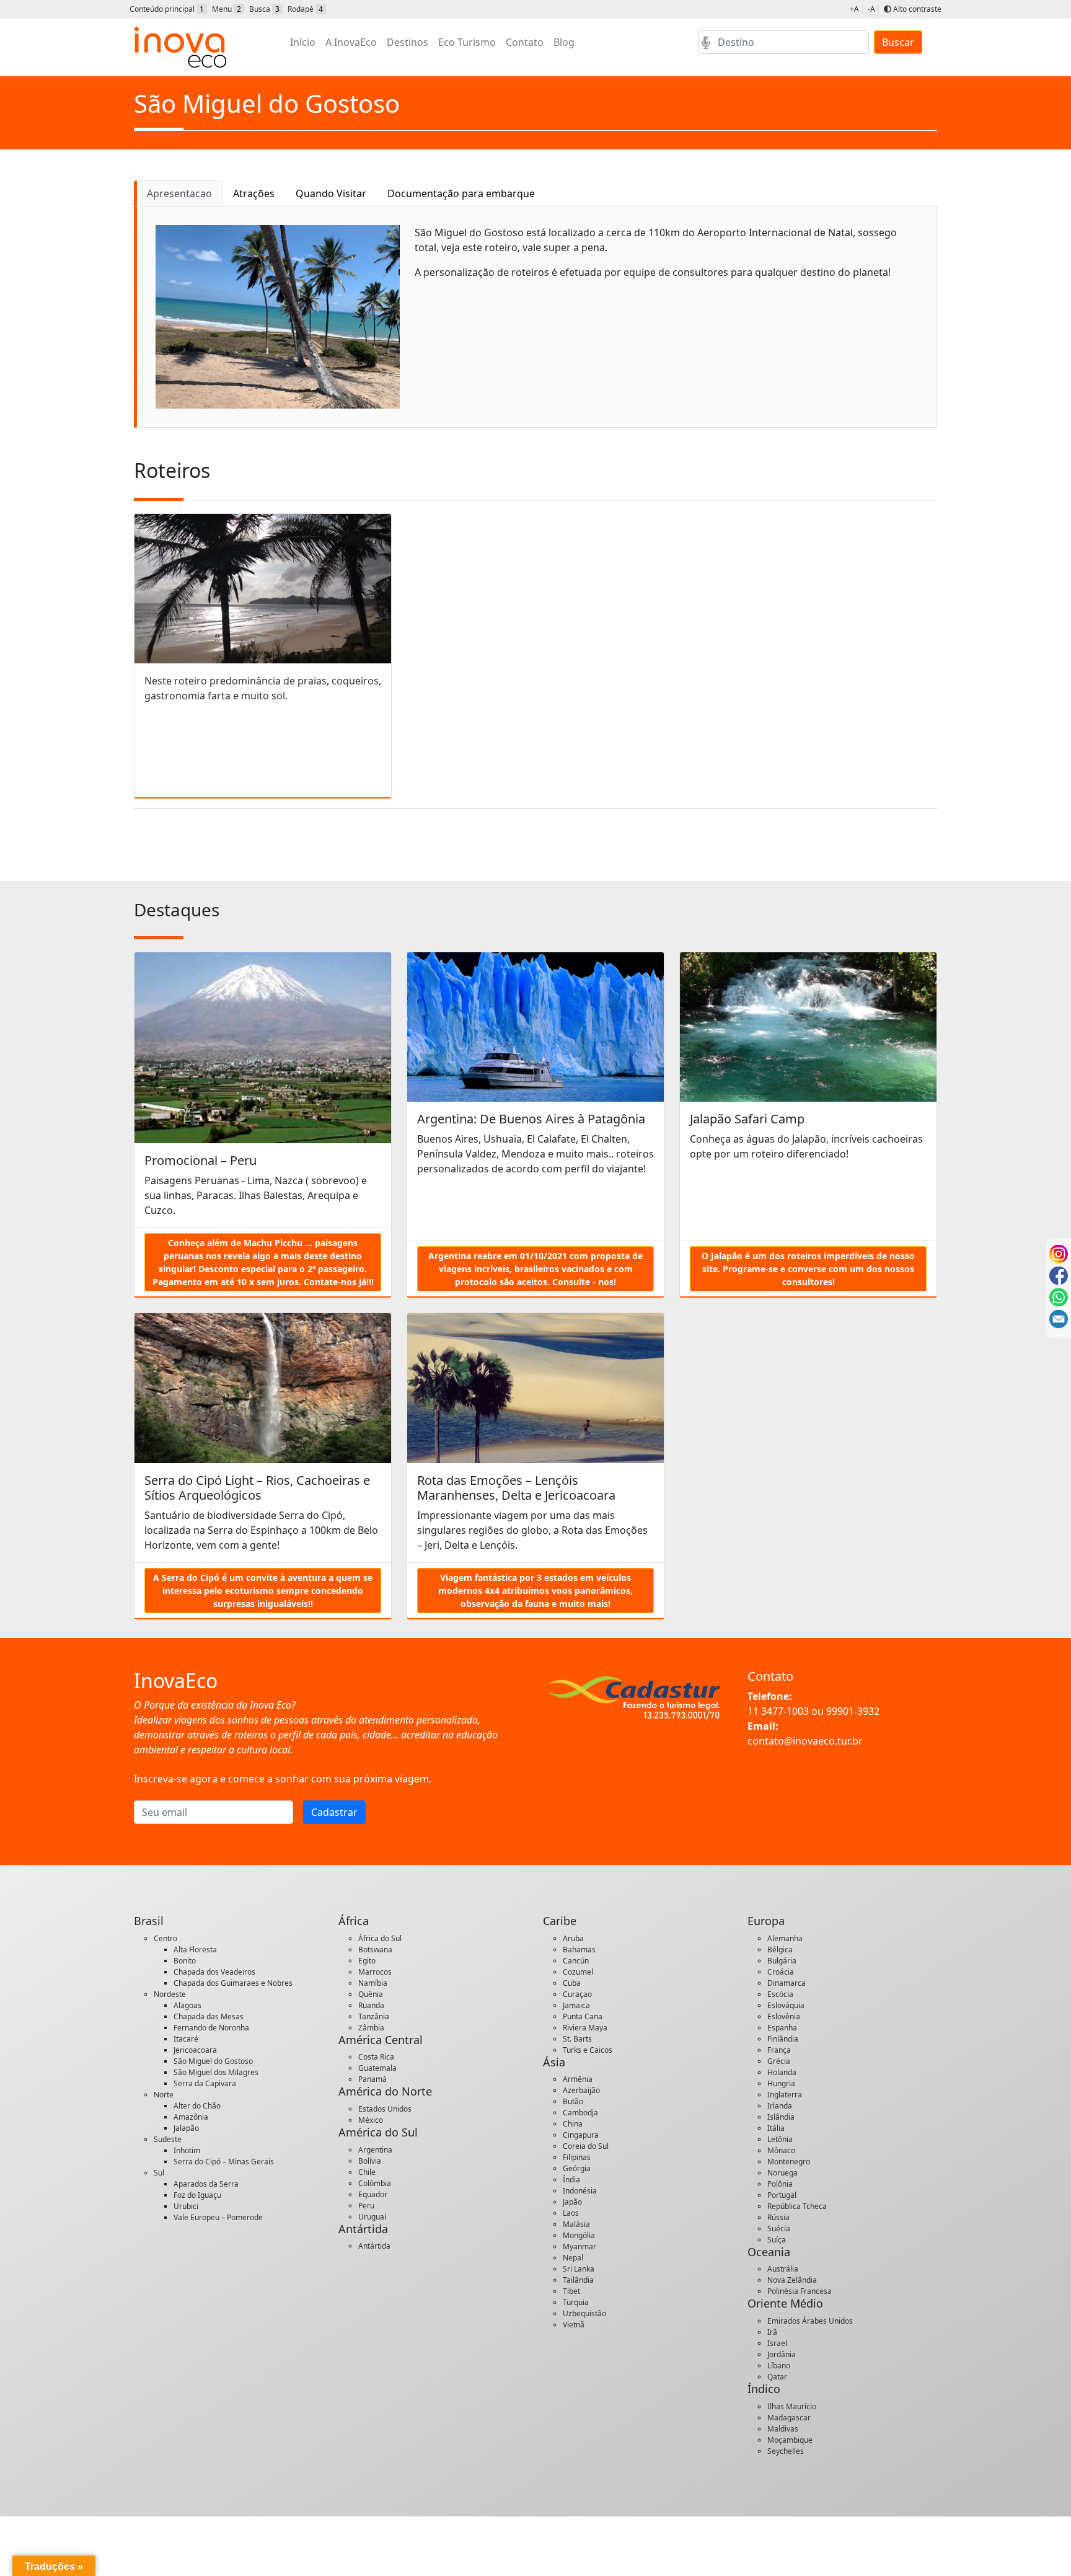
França (779, 2050)
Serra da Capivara (205, 2083)
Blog (564, 42)
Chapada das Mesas (209, 2016)
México (371, 2120)
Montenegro (789, 2162)
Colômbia (375, 2183)
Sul (159, 2173)
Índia (571, 2180)
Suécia (779, 2229)
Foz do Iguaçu (197, 2195)
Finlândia (783, 2039)
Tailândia (578, 2280)
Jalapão (186, 2128)
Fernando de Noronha (211, 2028)
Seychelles (786, 2451)
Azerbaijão (581, 2090)
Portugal (782, 2195)
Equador (373, 2194)
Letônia (780, 2139)
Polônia (780, 2184)
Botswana (375, 1950)
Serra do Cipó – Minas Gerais (224, 2162)
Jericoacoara (195, 2050)
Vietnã (574, 2325)
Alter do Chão (197, 2106)
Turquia (576, 2302)
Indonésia (580, 2191)
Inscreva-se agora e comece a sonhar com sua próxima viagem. (283, 1779)
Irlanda (780, 2106)
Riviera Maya (585, 2028)
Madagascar (789, 2418)
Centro (165, 1938)
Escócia (780, 1994)
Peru (366, 2206)
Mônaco (781, 2150)
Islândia (781, 2117)
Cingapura (581, 2135)
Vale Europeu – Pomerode (218, 2217)
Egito (367, 1961)
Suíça (777, 2240)
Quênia (371, 1994)
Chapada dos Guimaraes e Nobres (233, 1983)
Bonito (185, 1961)
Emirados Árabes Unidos (810, 2321)
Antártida (374, 2246)
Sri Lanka (579, 2269)
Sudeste (168, 2139)
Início (303, 42)
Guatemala (377, 2068)
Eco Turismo (467, 42)
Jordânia (782, 2354)
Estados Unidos (385, 2109)
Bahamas (579, 1950)
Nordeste (170, 1994)
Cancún (576, 1961)
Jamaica (576, 2005)
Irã (772, 2332)
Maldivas (783, 2429)
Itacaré (186, 2039)
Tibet (571, 2291)
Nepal (573, 2258)
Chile (367, 2172)
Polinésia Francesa (800, 2291)
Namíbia (373, 1983)
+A (854, 9)
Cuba (572, 1983)
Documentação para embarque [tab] (461, 193)
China (573, 2124)
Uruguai (372, 2217)
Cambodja (580, 2113)
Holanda (782, 2072)
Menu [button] (227, 9)
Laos (571, 2213)
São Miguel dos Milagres (216, 2072)
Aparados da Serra (206, 2184)
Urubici (186, 2206)
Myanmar (580, 2246)
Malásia (576, 2224)
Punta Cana (583, 2016)
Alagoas (187, 2005)
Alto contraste (916, 9)
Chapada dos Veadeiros (214, 1972)
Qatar (777, 2377)
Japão (572, 2202)
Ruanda (371, 2005)
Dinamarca (787, 1983)
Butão (573, 2101)
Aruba (573, 1938)
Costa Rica (376, 2057)
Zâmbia (371, 2028)
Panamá (372, 2079)
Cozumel (578, 1972)
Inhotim (187, 2150)
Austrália (783, 2269)
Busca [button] (264, 9)
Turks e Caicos (588, 2050)
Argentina (375, 2150)
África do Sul (380, 1938)
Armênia (578, 2079)
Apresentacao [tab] (179, 193)
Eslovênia (784, 2016)
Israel (777, 2343)
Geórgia (577, 2168)
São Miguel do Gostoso (213, 2061)
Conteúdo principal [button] (167, 9)
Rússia (778, 2217)
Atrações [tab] (254, 193)
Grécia (779, 2061)
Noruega (782, 2173)
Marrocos (375, 1972)
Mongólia (579, 2235)
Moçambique (790, 2440)
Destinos (408, 42)
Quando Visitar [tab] (331, 193)
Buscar (898, 42)
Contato (525, 42)
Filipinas (577, 2157)
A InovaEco (351, 42)
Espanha (782, 2028)
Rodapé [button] (305, 9)
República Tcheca (797, 2206)
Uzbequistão (584, 2313)
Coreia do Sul (586, 2146)
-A (871, 9)
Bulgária (782, 1961)
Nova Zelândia (792, 2280)
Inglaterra (785, 2095)
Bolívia (370, 2161)
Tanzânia (374, 2016)
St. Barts (577, 2039)
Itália (776, 2128)
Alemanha (785, 1938)
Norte (164, 2095)
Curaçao (577, 1994)
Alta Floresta (195, 1950)
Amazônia (191, 2117)
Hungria (781, 2083)
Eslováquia (786, 2005)
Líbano (779, 2366)
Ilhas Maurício (792, 2406)
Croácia (781, 1972)
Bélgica (780, 1950)
